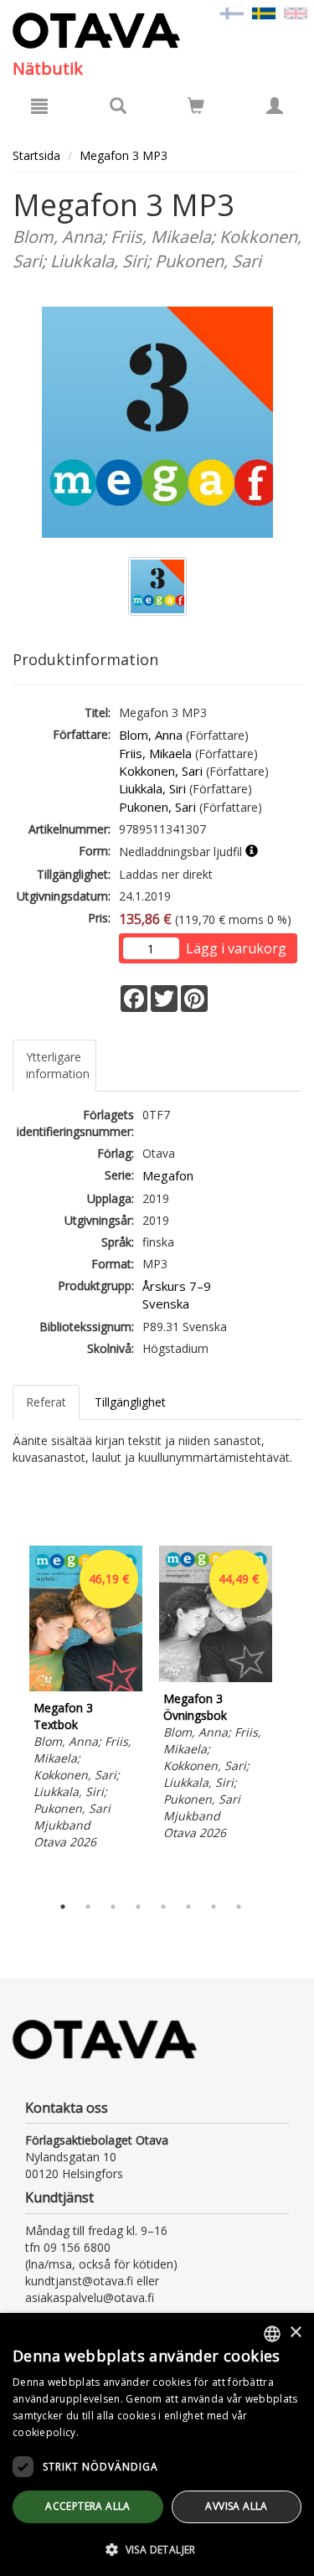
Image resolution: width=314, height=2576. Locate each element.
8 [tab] (239, 1907)
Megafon (168, 1175)
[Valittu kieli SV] (264, 12)
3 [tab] (113, 1907)
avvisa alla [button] (236, 2506)
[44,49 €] (216, 1678)
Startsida (36, 155)
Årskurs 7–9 (177, 1286)
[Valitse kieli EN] (296, 12)
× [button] (295, 2333)
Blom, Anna (151, 735)
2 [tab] (88, 1907)
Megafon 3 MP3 (124, 155)
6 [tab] (188, 1907)
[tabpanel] (86, 1700)
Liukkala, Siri (152, 788)
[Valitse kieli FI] (232, 12)
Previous (8, 1716)
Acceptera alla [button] (88, 2506)
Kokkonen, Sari (161, 771)
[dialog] (157, 2444)
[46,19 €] (86, 1687)
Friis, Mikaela (155, 753)
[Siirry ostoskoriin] (196, 106)
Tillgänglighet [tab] (130, 1402)
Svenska (166, 1303)
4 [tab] (138, 1907)
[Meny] (39, 106)
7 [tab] (214, 1907)
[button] (157, 2549)
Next (293, 1716)
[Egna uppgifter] (275, 106)
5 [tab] (163, 1907)
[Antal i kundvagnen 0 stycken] (196, 108)
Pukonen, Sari (157, 807)
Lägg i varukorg (236, 948)
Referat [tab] (46, 1402)
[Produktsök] (118, 106)
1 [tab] (63, 1907)
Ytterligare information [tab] (58, 1065)
